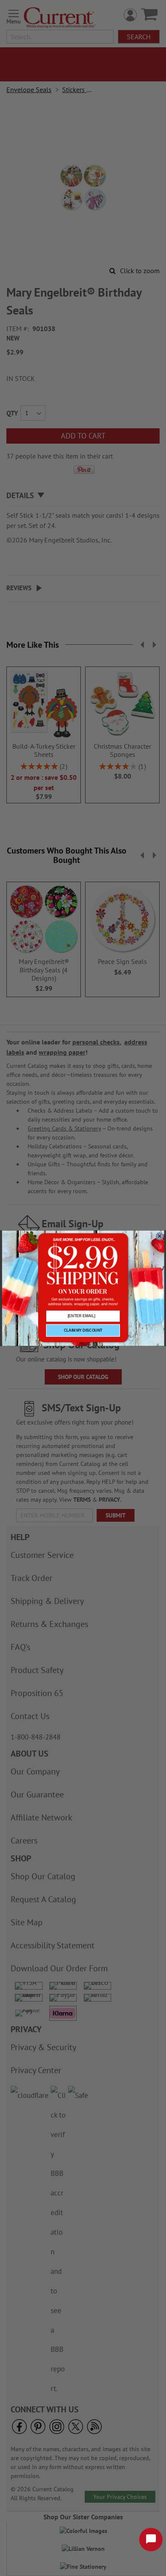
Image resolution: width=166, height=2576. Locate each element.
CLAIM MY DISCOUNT (83, 1330)
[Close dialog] (159, 1236)
